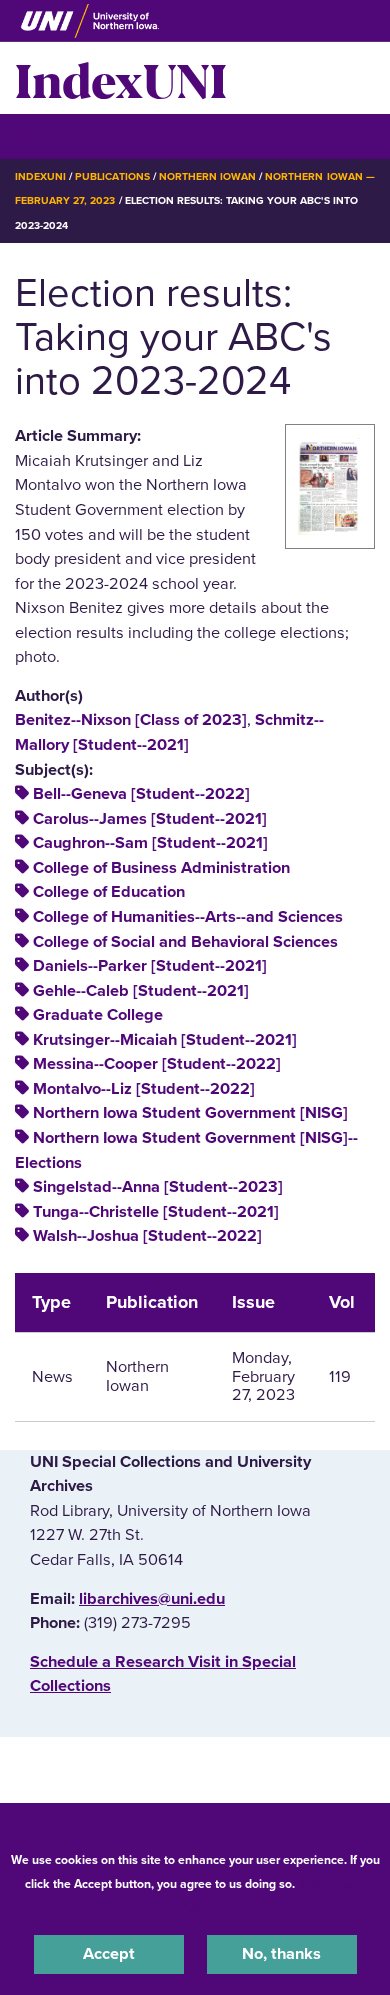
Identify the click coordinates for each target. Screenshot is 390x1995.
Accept (109, 1954)
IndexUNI (121, 78)
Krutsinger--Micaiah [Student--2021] (165, 1040)
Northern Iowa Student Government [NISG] (190, 1113)
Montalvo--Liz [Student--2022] (144, 1089)
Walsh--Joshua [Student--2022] (147, 1236)
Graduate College (98, 1015)
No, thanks (281, 1954)
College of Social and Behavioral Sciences (185, 942)
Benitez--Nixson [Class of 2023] (131, 720)
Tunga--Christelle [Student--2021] (156, 1212)
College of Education (109, 892)
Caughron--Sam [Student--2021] (150, 843)
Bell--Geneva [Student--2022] (141, 794)
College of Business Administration (161, 868)
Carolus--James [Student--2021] (150, 819)
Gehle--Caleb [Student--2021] (141, 991)
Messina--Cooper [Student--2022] (157, 1064)
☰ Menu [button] (50, 135)
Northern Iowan (207, 176)
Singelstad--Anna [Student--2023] (158, 1187)
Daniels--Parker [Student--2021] (150, 966)
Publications (112, 176)
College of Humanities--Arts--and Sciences (188, 917)
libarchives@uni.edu (152, 1599)
